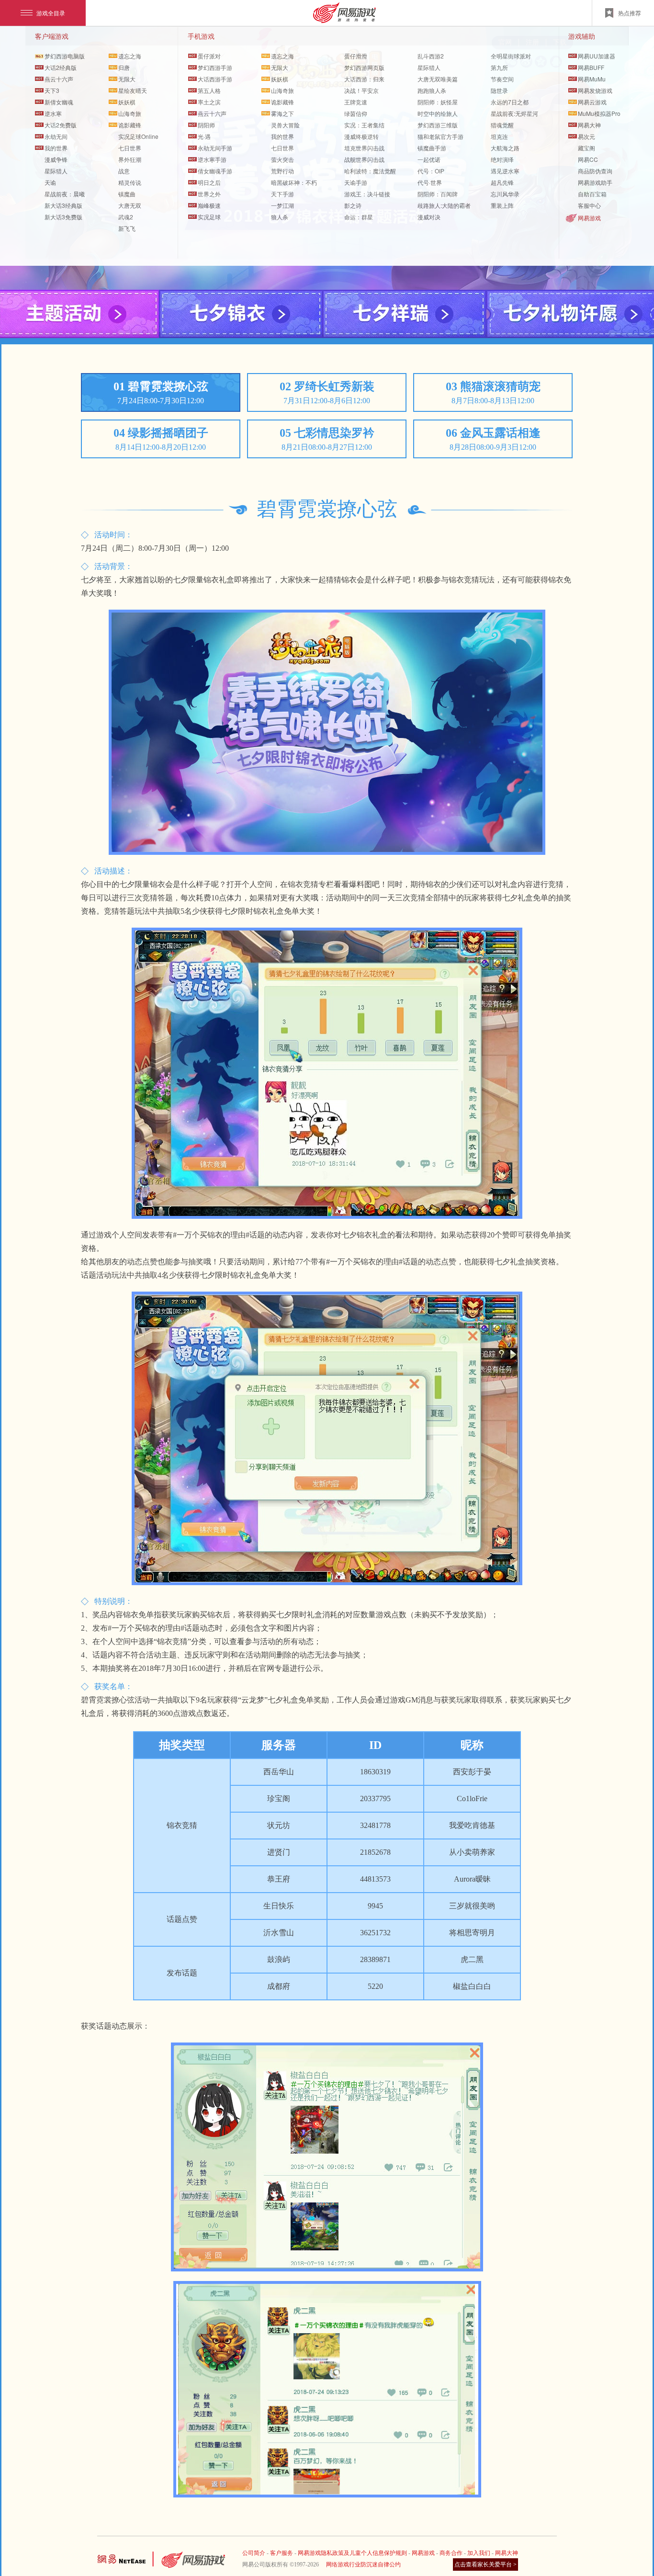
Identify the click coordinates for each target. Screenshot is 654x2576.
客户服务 (282, 2553)
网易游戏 (589, 218)
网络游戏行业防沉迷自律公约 (363, 2565)
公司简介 (254, 2553)
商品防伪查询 (595, 171)
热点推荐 (630, 13)
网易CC (588, 159)
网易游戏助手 (595, 182)
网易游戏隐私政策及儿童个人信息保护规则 (352, 2553)
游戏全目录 (51, 13)
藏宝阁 (586, 148)
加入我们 (479, 2553)
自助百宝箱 (592, 194)
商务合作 (451, 2553)
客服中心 (589, 205)
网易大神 (507, 2553)
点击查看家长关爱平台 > (485, 2565)
